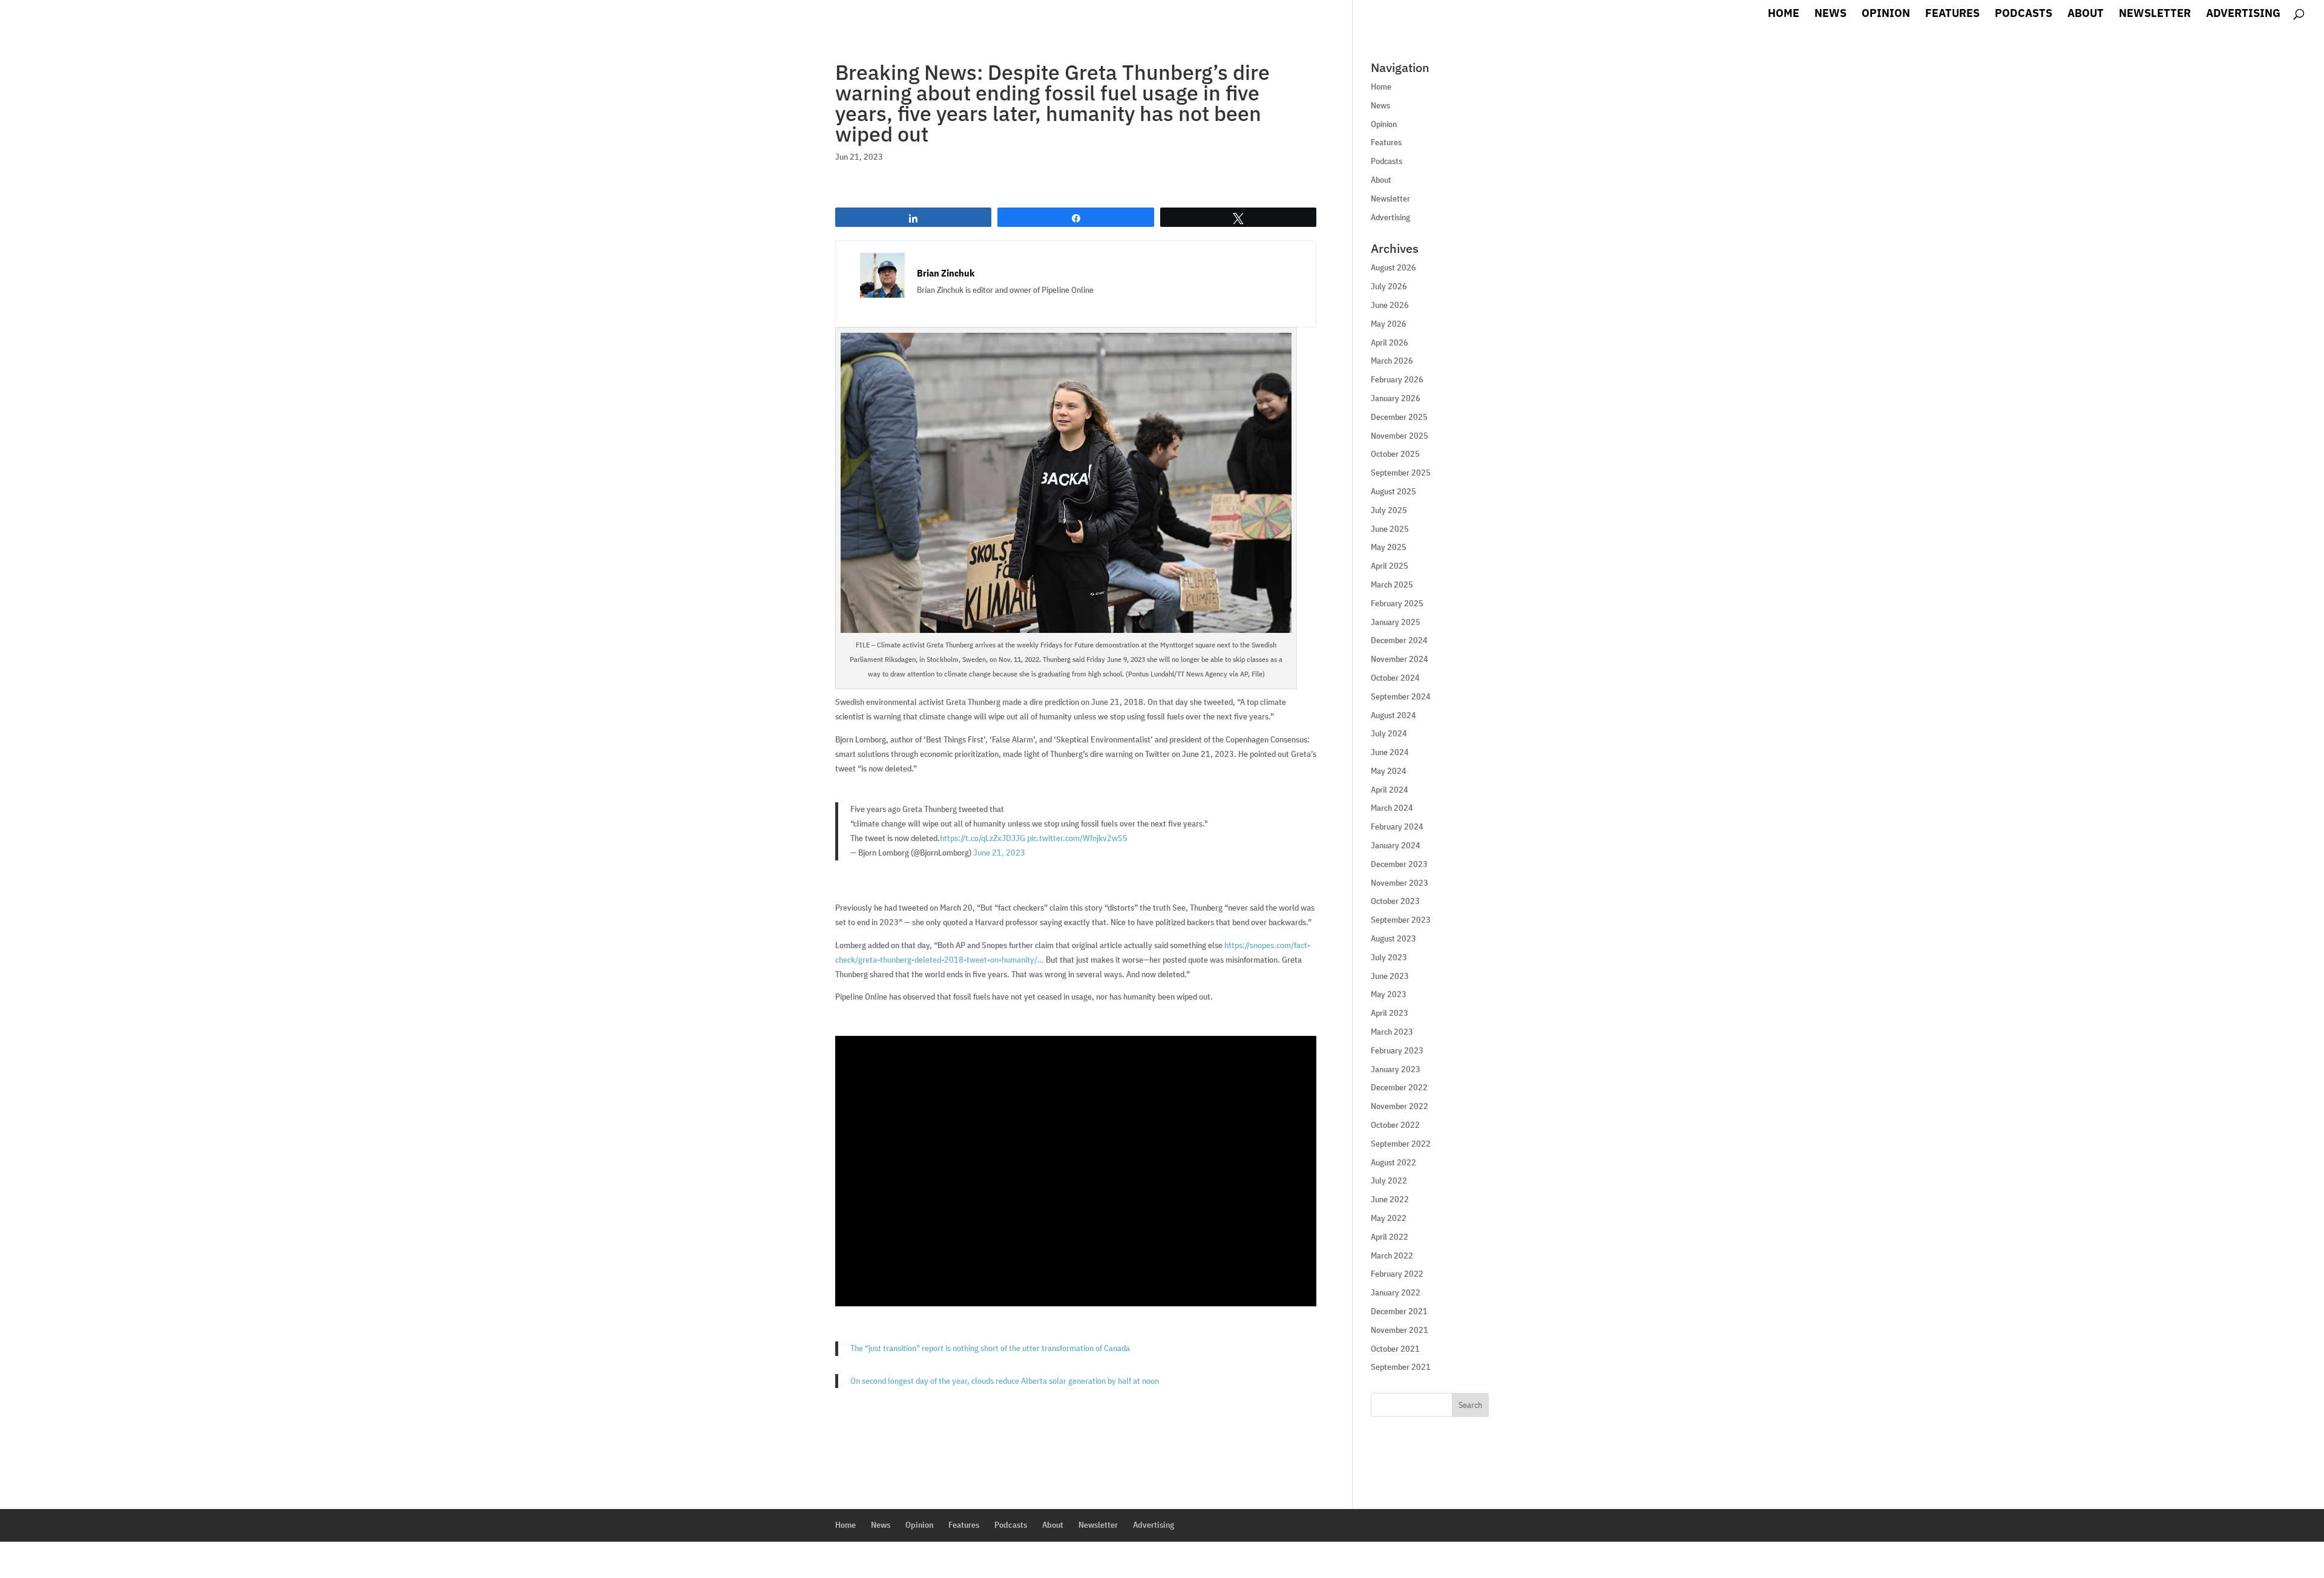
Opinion (1886, 15)
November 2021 (1400, 1330)
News (1830, 15)
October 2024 (1395, 678)
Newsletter (2155, 15)
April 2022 (1390, 1237)
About (2086, 15)
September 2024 (1401, 696)
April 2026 (1390, 342)
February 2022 (1397, 1274)
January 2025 (1396, 622)
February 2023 (1397, 1050)
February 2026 (1397, 379)
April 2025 (1390, 566)
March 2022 (1392, 1256)
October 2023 (1395, 901)
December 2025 (1399, 417)
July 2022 (1389, 1180)
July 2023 (1389, 957)
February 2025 (1397, 603)
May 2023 (1389, 994)
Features (1952, 15)
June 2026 (1390, 305)
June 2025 (1390, 529)
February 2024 (1397, 827)
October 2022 (1395, 1125)
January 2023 (1396, 1069)
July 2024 (1389, 733)
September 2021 (1401, 1367)
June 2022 (1390, 1199)
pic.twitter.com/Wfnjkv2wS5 (1077, 838)
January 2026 (1396, 398)
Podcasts (2024, 15)
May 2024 (1389, 771)
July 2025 (1389, 510)
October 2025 (1395, 454)
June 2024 (1390, 752)
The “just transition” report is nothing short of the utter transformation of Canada (990, 1348)
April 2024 (1390, 790)
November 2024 (1400, 659)
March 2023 (1392, 1032)
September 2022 (1401, 1144)
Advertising (2243, 15)
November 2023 (1400, 883)
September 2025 (1401, 473)
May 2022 (1389, 1218)
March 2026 (1392, 361)
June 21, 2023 (999, 853)
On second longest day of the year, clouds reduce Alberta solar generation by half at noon (1005, 1381)
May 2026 (1389, 324)
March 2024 (1392, 808)
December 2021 (1399, 1311)
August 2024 (1393, 715)
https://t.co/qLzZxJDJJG (983, 838)
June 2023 (1390, 976)
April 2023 (1390, 1013)
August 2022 (1393, 1162)
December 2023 (1399, 864)
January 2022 (1396, 1292)
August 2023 (1393, 938)
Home (1784, 15)
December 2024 (1399, 640)
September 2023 (1401, 920)
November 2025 (1400, 436)
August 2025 (1393, 491)
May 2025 (1389, 547)
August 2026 (1393, 267)
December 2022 (1399, 1087)
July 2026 (1389, 286)
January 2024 (1396, 845)
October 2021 (1395, 1349)
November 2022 (1400, 1106)
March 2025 (1392, 584)
